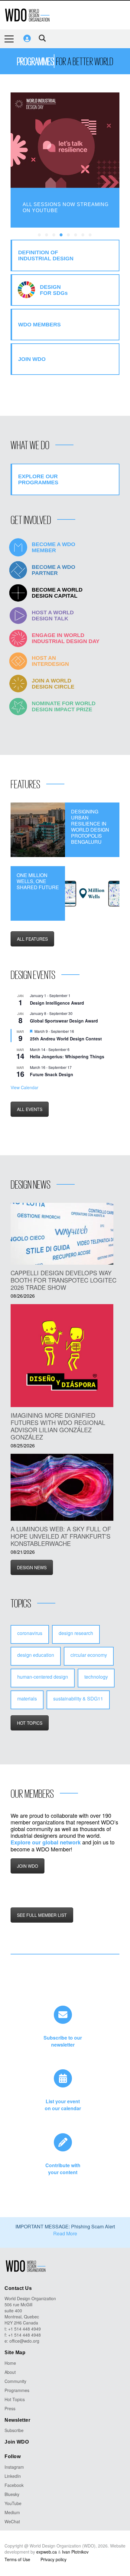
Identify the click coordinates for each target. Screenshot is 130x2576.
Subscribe (14, 2430)
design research (76, 1633)
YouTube (13, 2503)
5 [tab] (69, 235)
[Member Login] (27, 38)
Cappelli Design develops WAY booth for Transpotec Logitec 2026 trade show (63, 1280)
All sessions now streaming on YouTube (66, 207)
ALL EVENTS (30, 1109)
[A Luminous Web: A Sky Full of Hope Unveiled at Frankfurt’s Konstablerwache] (62, 1487)
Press (10, 2408)
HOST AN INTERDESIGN (50, 661)
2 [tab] (47, 235)
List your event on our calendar (63, 2105)
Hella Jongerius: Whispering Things (67, 1056)
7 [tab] (83, 235)
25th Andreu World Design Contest (66, 1039)
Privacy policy (54, 2559)
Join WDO (17, 2442)
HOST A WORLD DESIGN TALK (53, 616)
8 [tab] (90, 235)
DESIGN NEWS (32, 1567)
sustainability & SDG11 (78, 1698)
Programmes (17, 2390)
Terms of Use (17, 2559)
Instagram (14, 2467)
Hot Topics (15, 2399)
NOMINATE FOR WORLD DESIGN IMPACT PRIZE (64, 706)
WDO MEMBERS (39, 325)
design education (36, 1655)
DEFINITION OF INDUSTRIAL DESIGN (46, 255)
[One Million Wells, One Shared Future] (92, 893)
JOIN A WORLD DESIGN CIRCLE (53, 684)
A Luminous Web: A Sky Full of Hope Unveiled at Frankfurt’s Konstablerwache (61, 1536)
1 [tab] (40, 235)
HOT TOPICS (30, 1723)
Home (10, 2363)
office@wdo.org (24, 2341)
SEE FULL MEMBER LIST (42, 1915)
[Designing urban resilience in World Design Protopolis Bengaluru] (38, 830)
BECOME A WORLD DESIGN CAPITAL (57, 593)
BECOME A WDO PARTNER (54, 570)
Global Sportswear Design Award (64, 1021)
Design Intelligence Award (57, 1003)
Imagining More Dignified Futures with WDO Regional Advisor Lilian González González (58, 1426)
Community (15, 2381)
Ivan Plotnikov (75, 2552)
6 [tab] (76, 235)
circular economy (89, 1655)
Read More (65, 2233)
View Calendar (24, 1087)
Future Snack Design (52, 1074)
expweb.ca (47, 2552)
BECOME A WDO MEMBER (54, 547)
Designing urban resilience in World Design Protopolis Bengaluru (90, 827)
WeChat (12, 2521)
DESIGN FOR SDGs (54, 290)
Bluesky (12, 2494)
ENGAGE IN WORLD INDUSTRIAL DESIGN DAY (66, 638)
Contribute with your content (63, 2169)
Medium (12, 2512)
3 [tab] (54, 235)
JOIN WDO (28, 1866)
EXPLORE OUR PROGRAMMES (38, 479)
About (10, 2372)
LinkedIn (13, 2476)
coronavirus (30, 1633)
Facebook (14, 2485)
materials (27, 1698)
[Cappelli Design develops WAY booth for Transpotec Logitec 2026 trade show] (62, 1234)
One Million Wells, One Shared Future (38, 881)
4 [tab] (61, 235)
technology (96, 1677)
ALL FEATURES (32, 939)
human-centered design (43, 1677)
